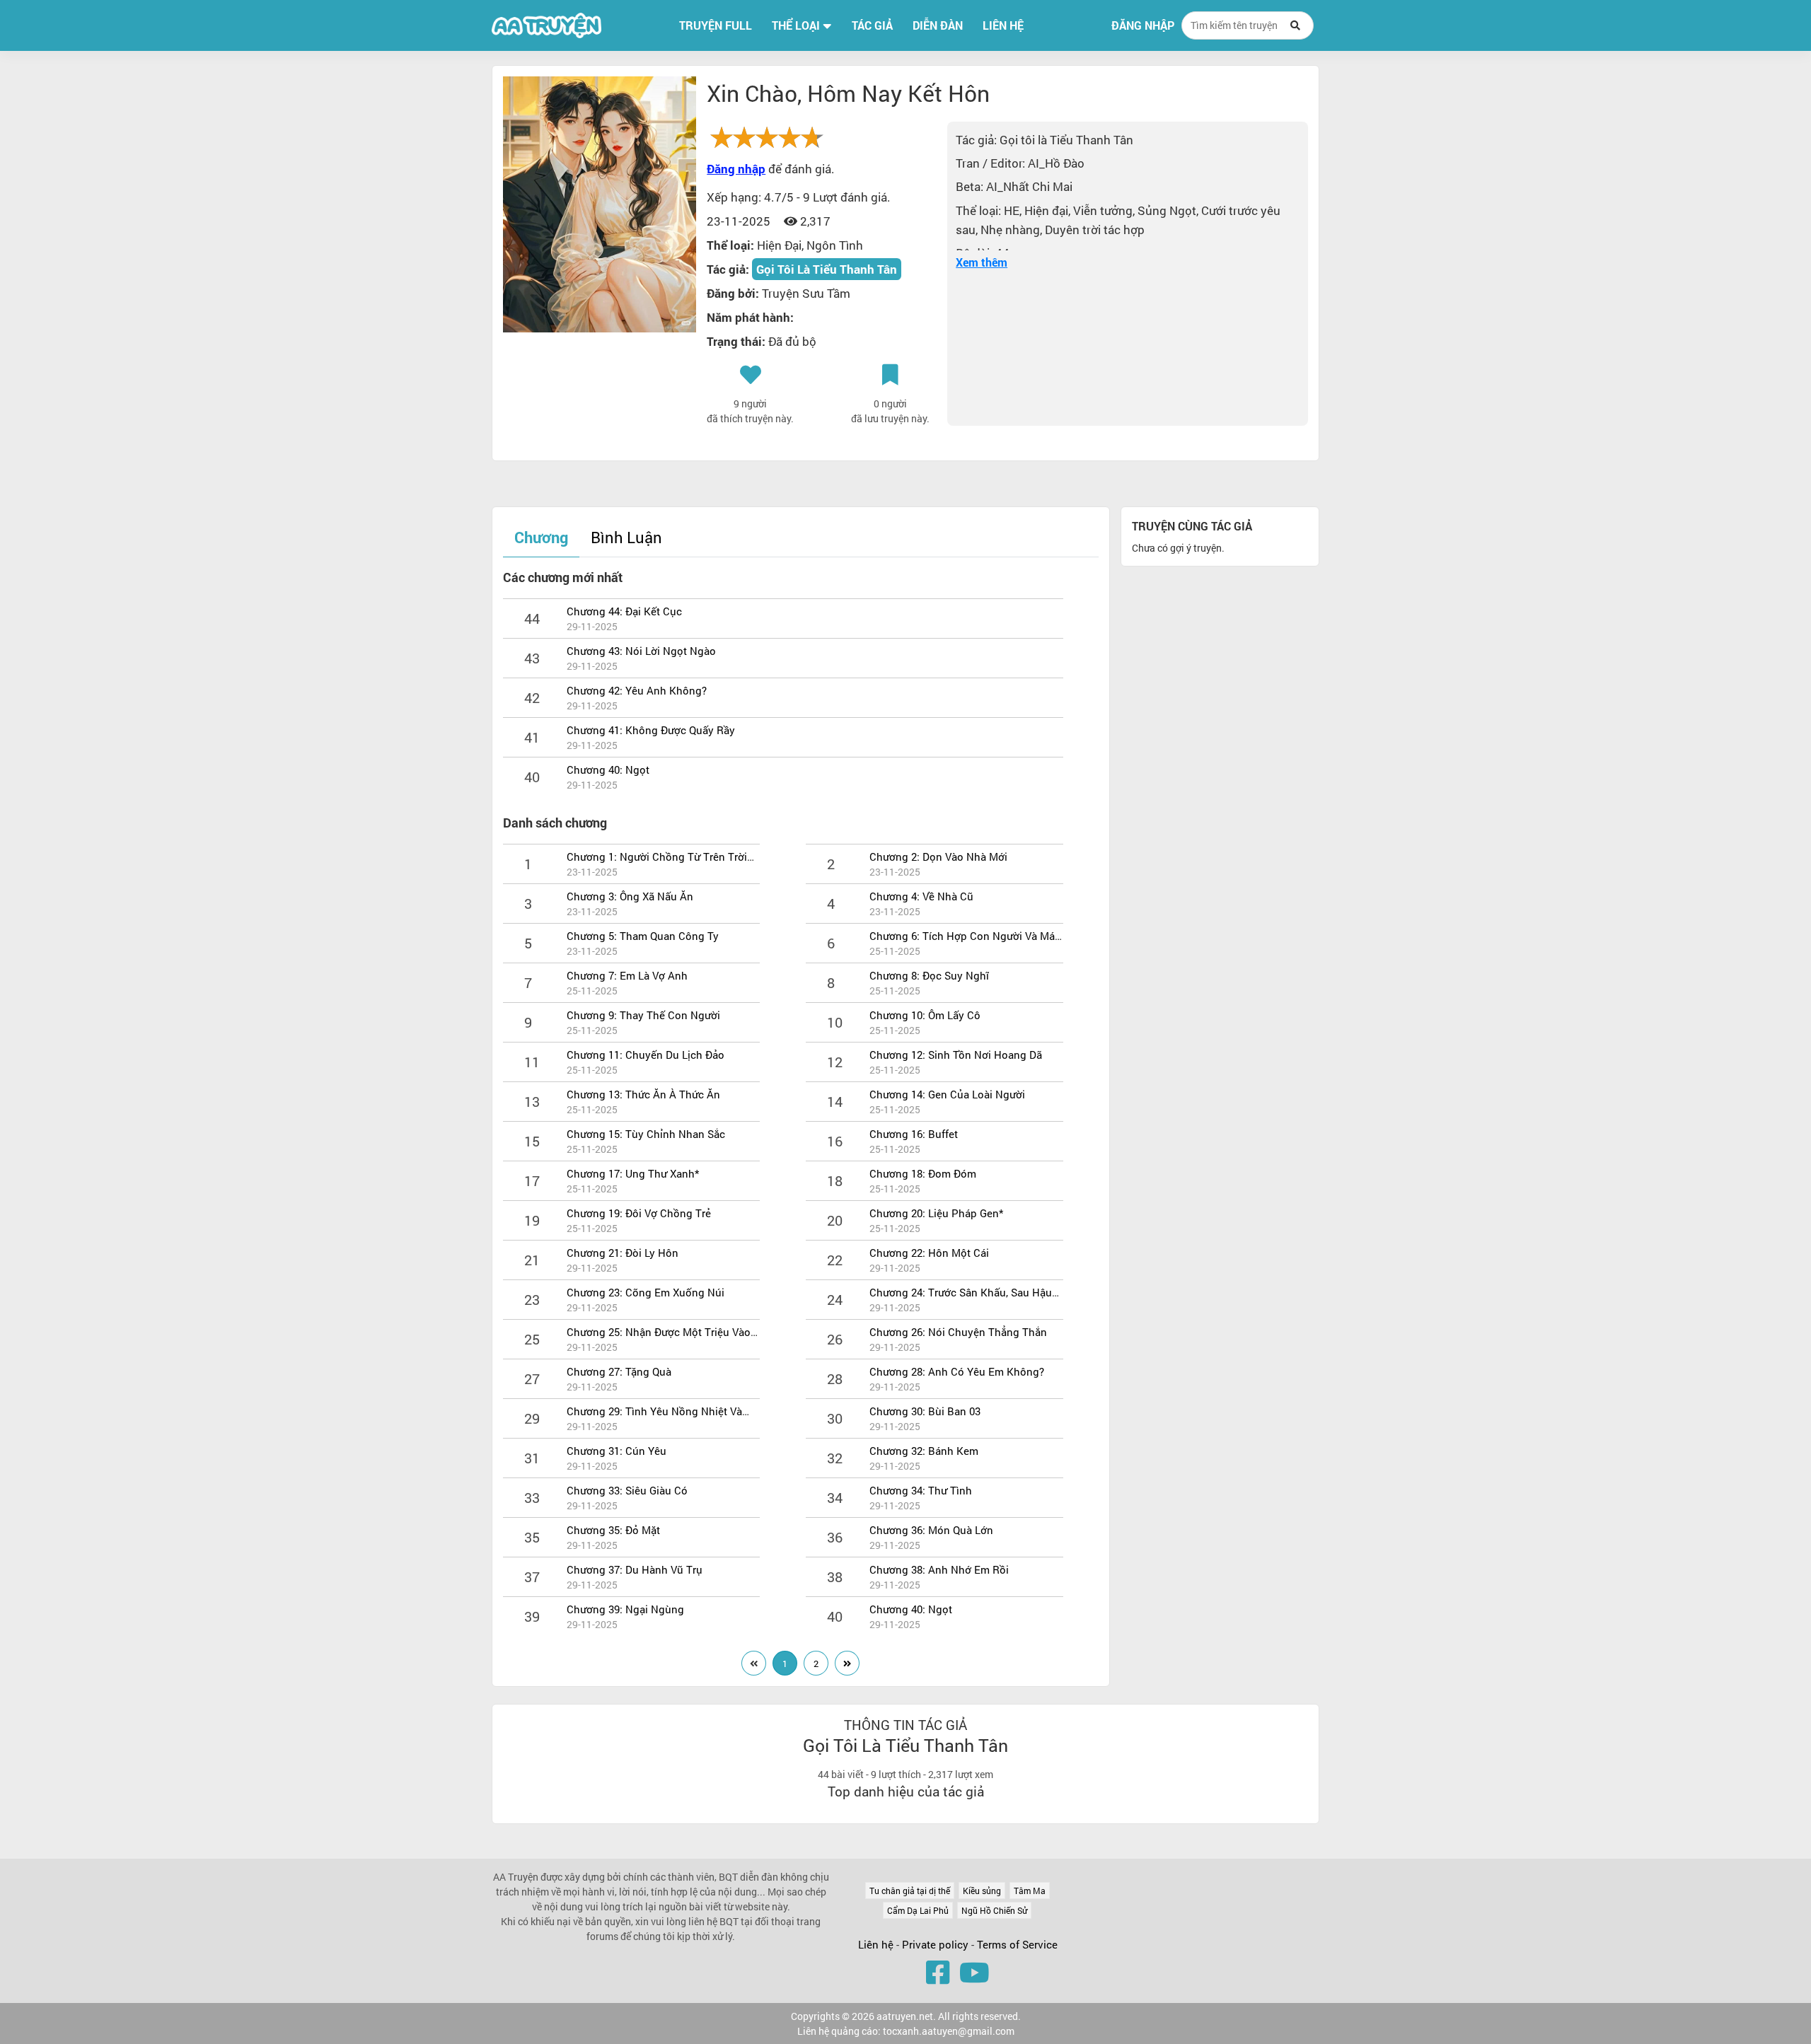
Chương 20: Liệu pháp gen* (936, 1213)
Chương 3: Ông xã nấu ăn (630, 896)
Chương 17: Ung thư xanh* (633, 1173)
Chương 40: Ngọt (608, 770)
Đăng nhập (1143, 25)
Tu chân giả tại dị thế (910, 1891)
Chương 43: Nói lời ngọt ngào (641, 651)
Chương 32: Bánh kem (924, 1451)
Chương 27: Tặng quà (619, 1371)
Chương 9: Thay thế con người (643, 1015)
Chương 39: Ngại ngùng (625, 1609)
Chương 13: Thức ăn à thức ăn (643, 1094)
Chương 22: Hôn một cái (929, 1253)
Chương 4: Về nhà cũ (921, 896)
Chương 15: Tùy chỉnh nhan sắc (646, 1134)
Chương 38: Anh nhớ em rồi (939, 1569)
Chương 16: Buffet (914, 1134)
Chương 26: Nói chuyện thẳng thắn (958, 1332)
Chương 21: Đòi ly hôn (623, 1253)
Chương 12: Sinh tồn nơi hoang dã (956, 1055)
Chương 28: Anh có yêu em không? (957, 1371)
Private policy (937, 1944)
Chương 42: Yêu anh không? (637, 690)
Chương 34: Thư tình (921, 1490)
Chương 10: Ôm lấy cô (925, 1015)
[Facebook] (938, 1972)
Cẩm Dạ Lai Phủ (918, 1910)
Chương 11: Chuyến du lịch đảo (646, 1055)
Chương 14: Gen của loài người (947, 1094)
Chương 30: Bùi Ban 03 (925, 1411)
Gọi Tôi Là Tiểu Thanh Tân (827, 269)
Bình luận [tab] (626, 537)
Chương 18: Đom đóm (923, 1173)
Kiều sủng (982, 1891)
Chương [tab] (541, 537)
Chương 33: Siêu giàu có (627, 1490)
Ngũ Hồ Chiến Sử (994, 1910)
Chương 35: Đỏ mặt (613, 1530)
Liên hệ (876, 1944)
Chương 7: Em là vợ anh (627, 975)
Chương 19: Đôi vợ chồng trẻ (639, 1213)
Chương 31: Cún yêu (617, 1451)
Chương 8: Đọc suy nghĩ (929, 975)
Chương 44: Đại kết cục (624, 611)
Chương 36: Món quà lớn (931, 1530)
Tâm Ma (1030, 1891)
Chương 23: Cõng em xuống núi (646, 1292)
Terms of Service (1017, 1944)
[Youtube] (974, 1972)
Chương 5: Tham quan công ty (643, 936)
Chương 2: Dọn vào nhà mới (938, 856)
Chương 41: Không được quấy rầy (651, 730)
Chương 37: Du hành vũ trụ (635, 1569)
